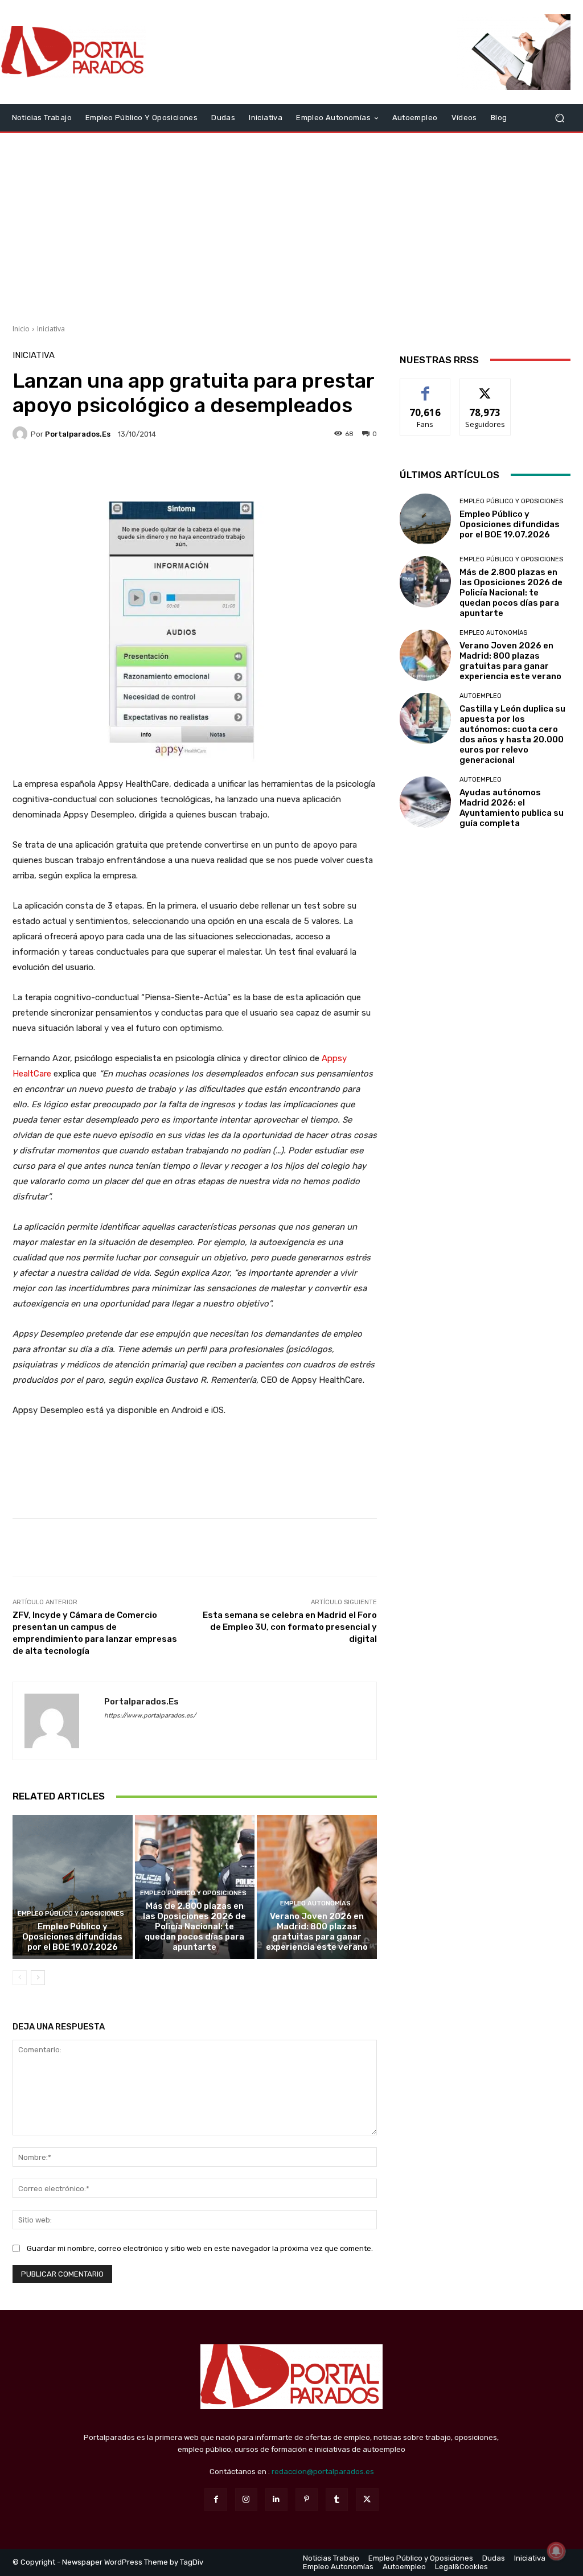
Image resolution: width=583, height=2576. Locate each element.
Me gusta (426, 387)
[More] (302, 473)
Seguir (485, 387)
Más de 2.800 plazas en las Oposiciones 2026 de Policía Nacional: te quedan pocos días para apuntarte (194, 1926)
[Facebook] (215, 2499)
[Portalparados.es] (74, 52)
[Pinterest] (307, 2499)
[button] (559, 118)
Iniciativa (51, 329)
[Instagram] (246, 2499)
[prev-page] (20, 1978)
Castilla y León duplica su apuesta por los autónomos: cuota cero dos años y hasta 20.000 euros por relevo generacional (512, 734)
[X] (367, 2499)
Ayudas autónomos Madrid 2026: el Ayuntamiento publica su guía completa (512, 808)
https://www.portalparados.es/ (150, 1716)
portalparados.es (78, 434)
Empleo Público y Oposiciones (71, 1914)
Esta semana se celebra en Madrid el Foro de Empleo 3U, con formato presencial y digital (290, 1627)
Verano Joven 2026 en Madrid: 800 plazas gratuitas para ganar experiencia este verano (317, 1932)
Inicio (21, 329)
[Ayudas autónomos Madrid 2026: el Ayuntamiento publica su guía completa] (425, 802)
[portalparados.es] (22, 434)
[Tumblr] (337, 2499)
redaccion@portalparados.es (323, 2472)
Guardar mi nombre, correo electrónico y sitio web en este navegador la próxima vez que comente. (200, 2248)
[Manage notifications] (556, 2551)
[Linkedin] (276, 2499)
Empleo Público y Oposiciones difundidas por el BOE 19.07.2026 (72, 1937)
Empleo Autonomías (315, 1903)
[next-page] (38, 1978)
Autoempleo (481, 696)
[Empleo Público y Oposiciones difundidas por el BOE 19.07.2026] (73, 1887)
